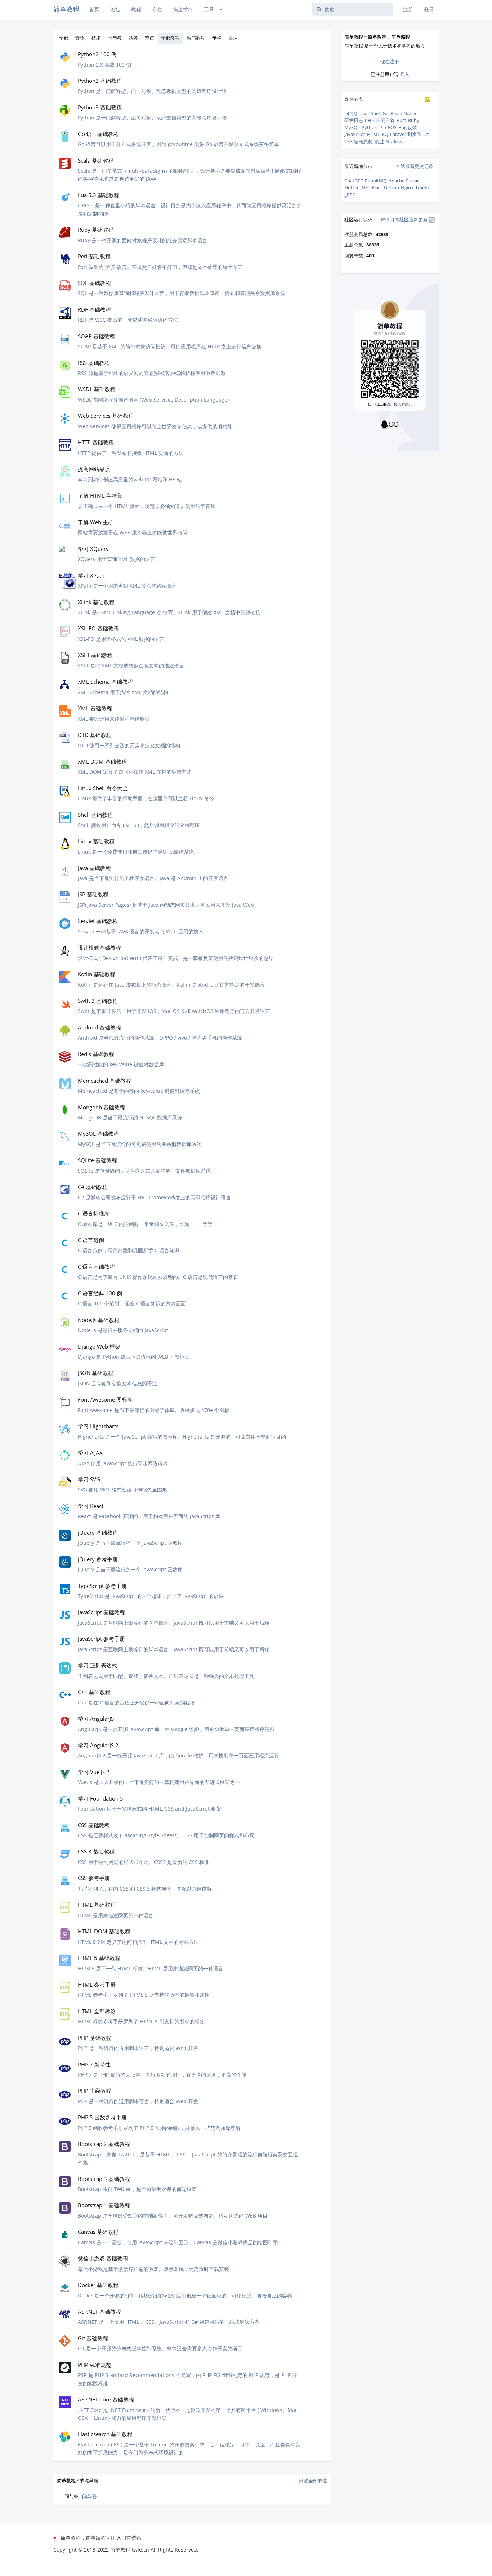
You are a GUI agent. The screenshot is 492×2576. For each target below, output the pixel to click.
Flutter (352, 187)
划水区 (414, 134)
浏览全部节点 (313, 2481)
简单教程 (66, 9)
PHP (370, 120)
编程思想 (363, 141)
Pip (383, 127)
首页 (94, 9)
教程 (136, 9)
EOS (392, 127)
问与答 (90, 2496)
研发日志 (354, 120)
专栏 (157, 9)
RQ (385, 134)
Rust (401, 120)
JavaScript (355, 134)
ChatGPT (354, 181)
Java (364, 113)
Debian (392, 187)
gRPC (350, 195)
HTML (374, 134)
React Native (404, 113)
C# (426, 134)
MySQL (352, 127)
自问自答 (385, 120)
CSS (348, 141)
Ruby (414, 120)
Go (386, 113)
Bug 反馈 (408, 127)
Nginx (407, 187)
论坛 (115, 9)
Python (370, 127)
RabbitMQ (376, 181)
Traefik (423, 187)
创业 (379, 141)
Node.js (394, 141)
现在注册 (390, 62)
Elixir (377, 187)
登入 (404, 74)
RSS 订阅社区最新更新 (405, 219)
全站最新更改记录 (415, 166)
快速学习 (183, 9)
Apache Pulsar (404, 181)
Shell (376, 113)
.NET (365, 187)
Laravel (398, 134)
